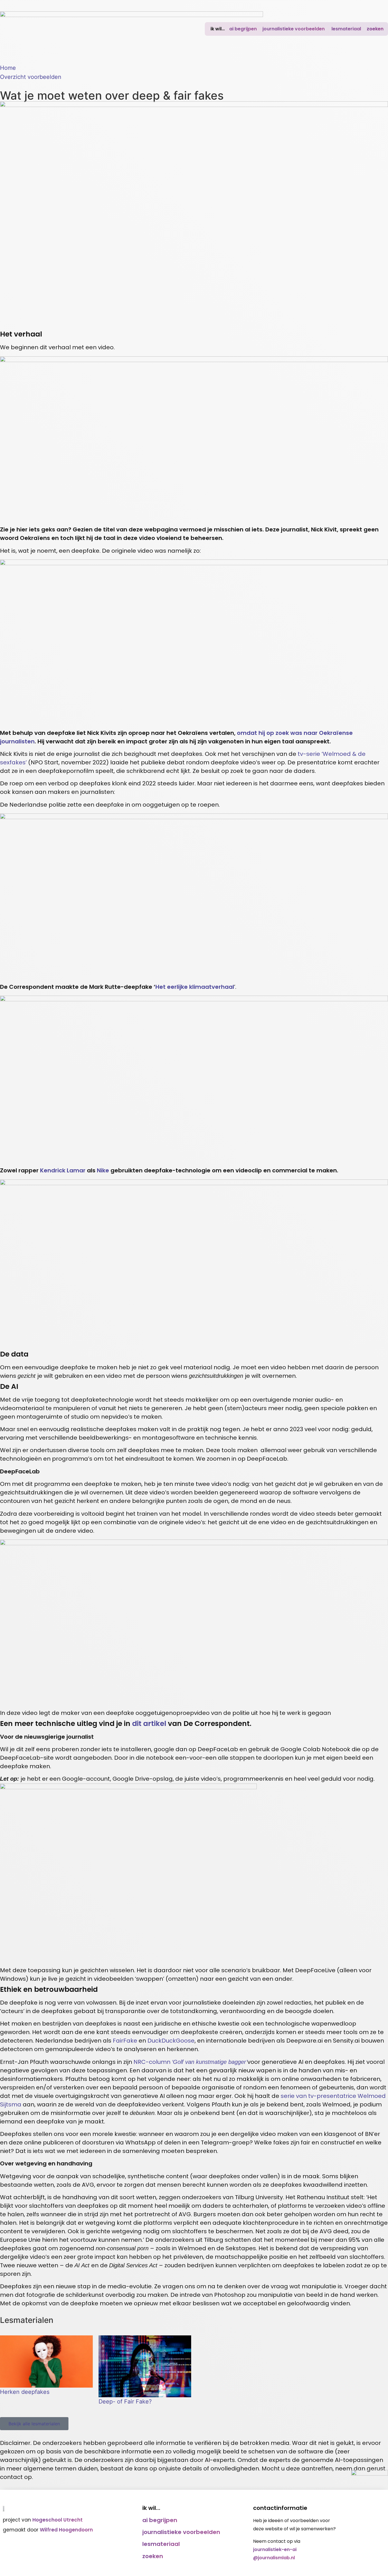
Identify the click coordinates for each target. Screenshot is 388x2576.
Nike (103, 1170)
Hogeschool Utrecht (58, 2520)
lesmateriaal (346, 29)
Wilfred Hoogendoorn (66, 2530)
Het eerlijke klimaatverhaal (195, 987)
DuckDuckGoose (171, 2041)
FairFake (125, 2041)
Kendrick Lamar (63, 1170)
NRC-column (190, 2062)
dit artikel (149, 1724)
